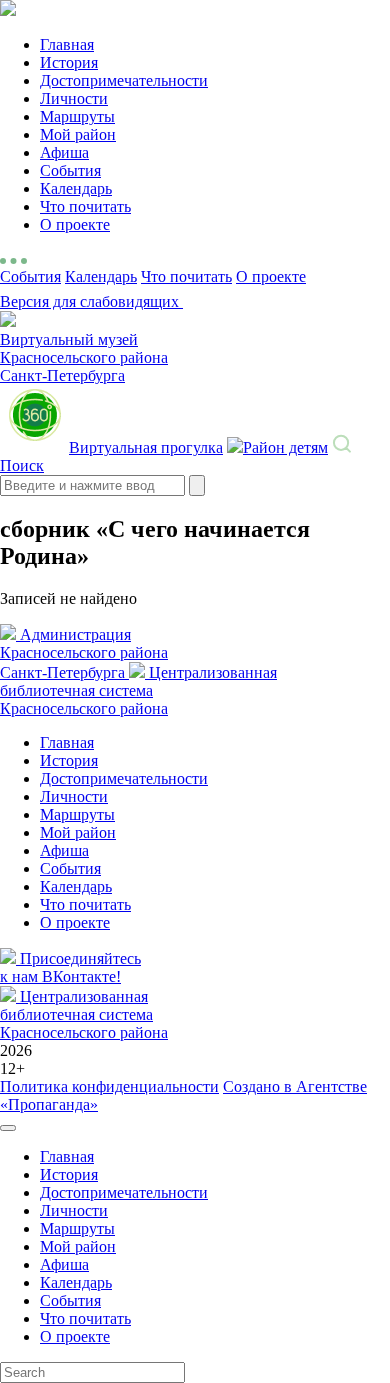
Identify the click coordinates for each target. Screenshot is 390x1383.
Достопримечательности (124, 80)
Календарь (76, 188)
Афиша (64, 152)
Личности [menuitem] (74, 1210)
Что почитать (85, 206)
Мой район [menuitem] (78, 1246)
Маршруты (77, 116)
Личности (74, 98)
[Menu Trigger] (8, 1128)
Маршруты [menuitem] (77, 1228)
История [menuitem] (69, 1174)
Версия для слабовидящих (91, 301)
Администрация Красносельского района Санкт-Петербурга (84, 653)
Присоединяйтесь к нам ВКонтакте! (70, 967)
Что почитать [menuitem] (85, 1318)
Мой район (78, 134)
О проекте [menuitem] (75, 1336)
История (69, 62)
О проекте (75, 224)
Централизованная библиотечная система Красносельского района (138, 690)
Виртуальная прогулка (146, 447)
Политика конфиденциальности (109, 1086)
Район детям (285, 447)
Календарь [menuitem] (76, 1282)
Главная (67, 44)
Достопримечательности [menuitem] (124, 1192)
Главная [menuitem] (67, 1156)
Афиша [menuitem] (64, 1264)
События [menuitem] (70, 1300)
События (70, 170)
